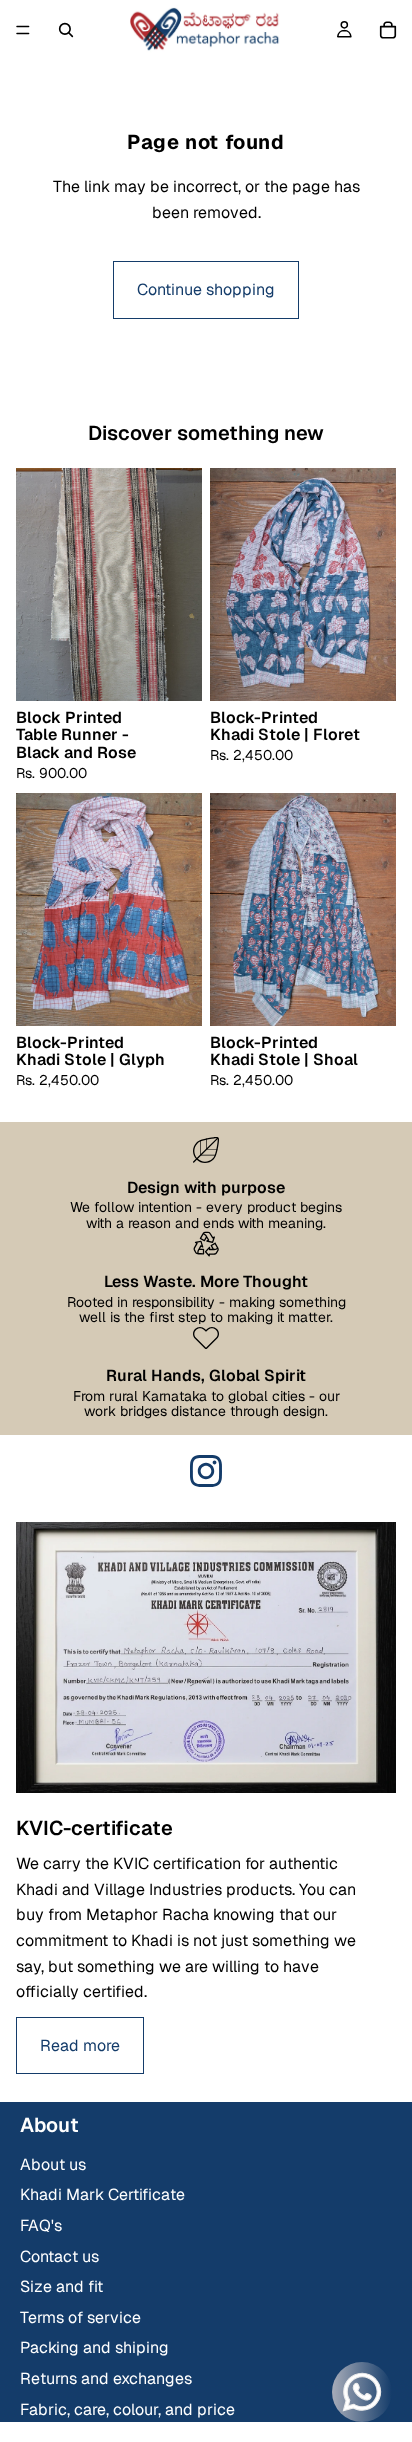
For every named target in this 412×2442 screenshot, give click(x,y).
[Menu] (23, 30)
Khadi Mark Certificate (102, 2194)
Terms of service (80, 2317)
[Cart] (388, 30)
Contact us (59, 2256)
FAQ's (41, 2225)
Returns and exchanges (106, 2378)
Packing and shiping (94, 2347)
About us (53, 2164)
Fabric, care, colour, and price (127, 2409)
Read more (80, 2045)
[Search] (66, 30)
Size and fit (61, 2286)
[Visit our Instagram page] (206, 1471)
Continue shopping (206, 289)
